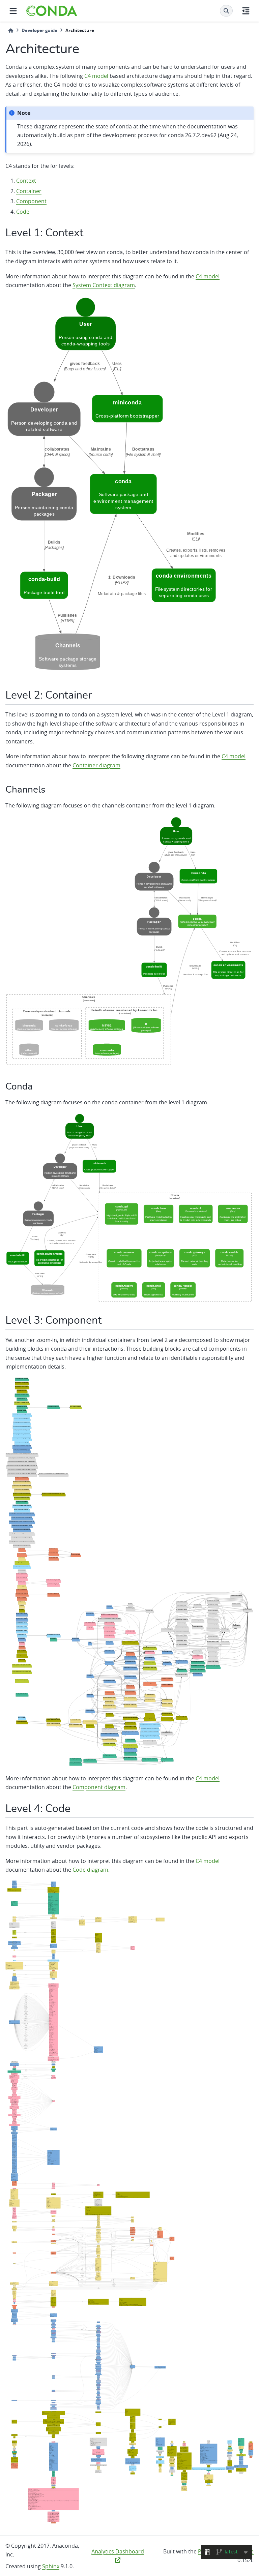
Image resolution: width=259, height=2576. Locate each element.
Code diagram (90, 1870)
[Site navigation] (13, 11)
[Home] (11, 30)
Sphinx (51, 2566)
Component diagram (99, 1787)
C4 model (96, 76)
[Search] (226, 11)
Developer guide (39, 30)
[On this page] (246, 11)
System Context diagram (104, 285)
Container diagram (96, 765)
